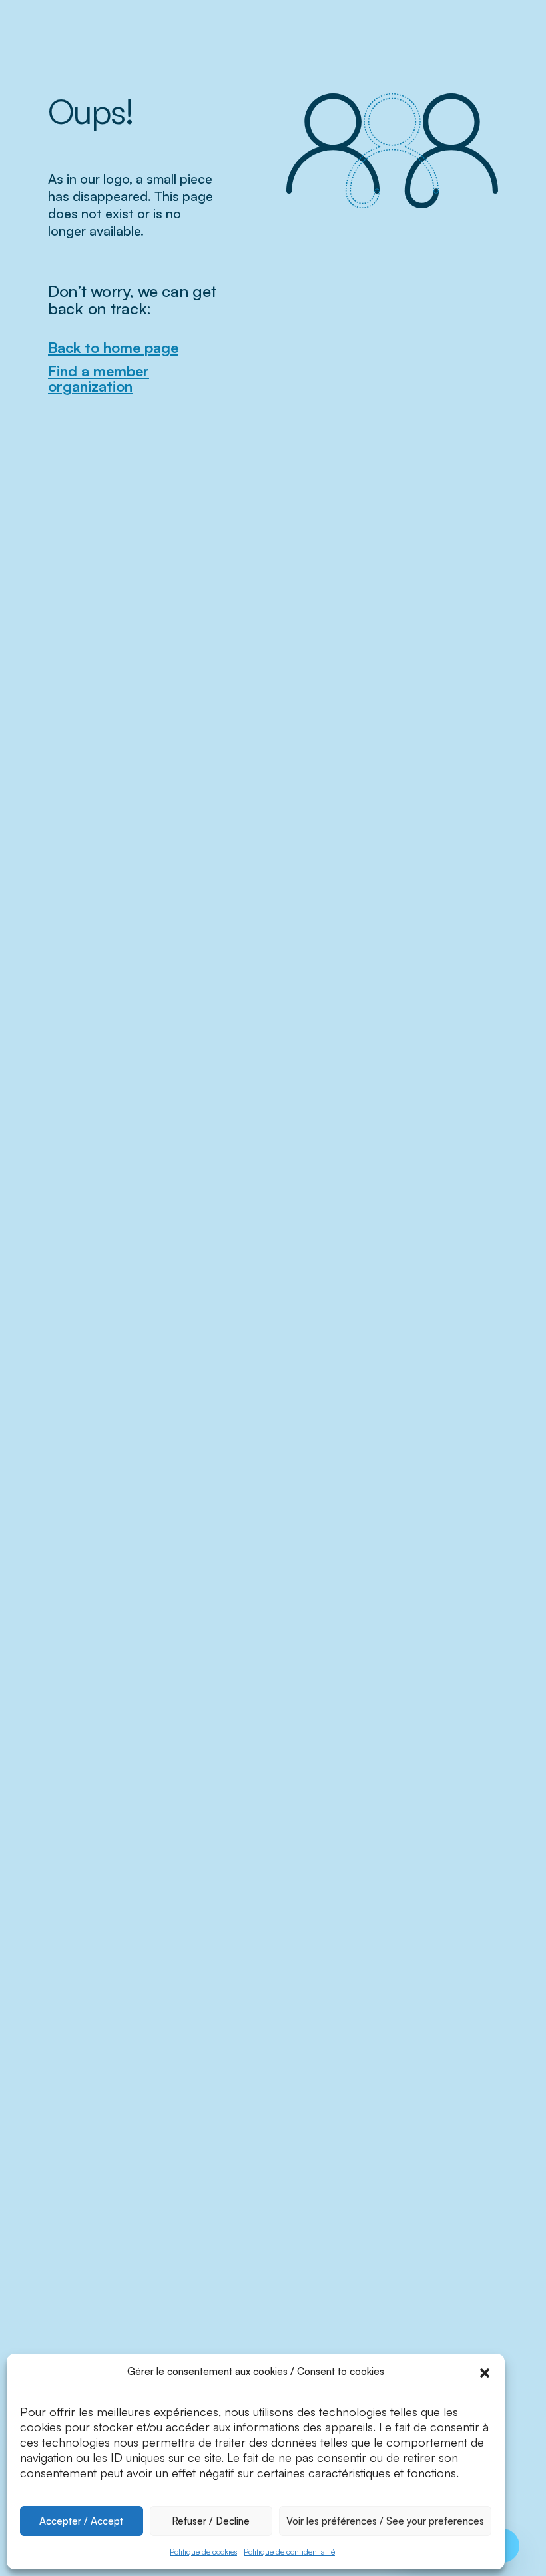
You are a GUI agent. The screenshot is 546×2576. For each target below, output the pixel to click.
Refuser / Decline (211, 2521)
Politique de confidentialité (289, 2552)
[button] (485, 2372)
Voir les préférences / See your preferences (385, 2521)
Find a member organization (99, 378)
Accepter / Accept (81, 2521)
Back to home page (113, 347)
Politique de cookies (203, 2552)
